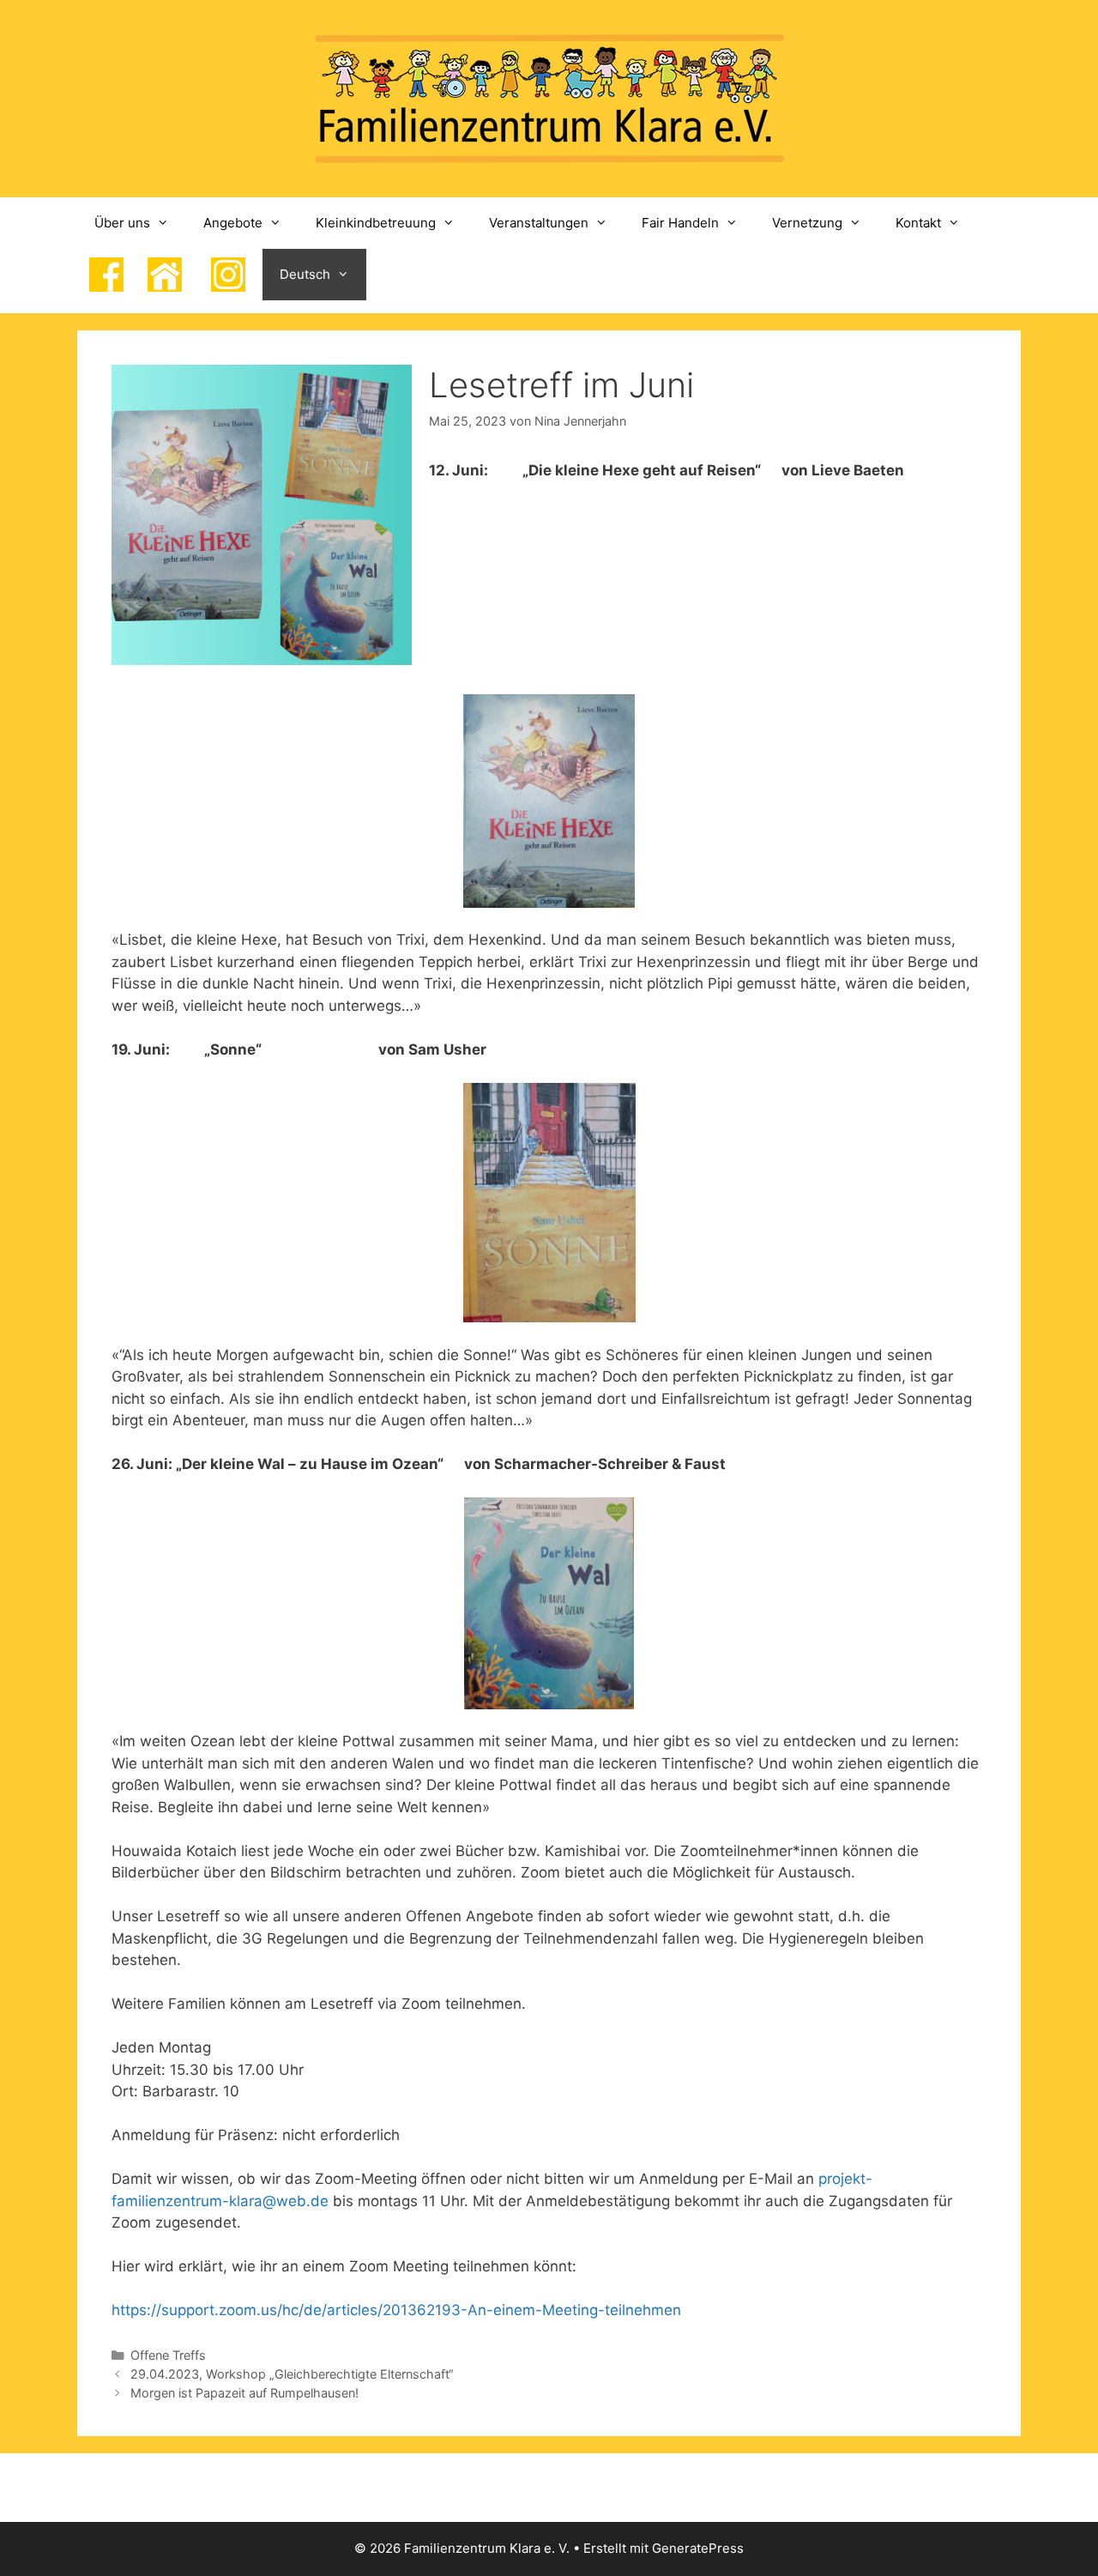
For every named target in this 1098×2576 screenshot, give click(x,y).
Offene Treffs (168, 2355)
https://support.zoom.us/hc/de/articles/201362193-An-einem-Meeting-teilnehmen (396, 2310)
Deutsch (305, 274)
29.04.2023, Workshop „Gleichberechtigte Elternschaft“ (292, 2374)
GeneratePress (698, 2548)
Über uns (122, 223)
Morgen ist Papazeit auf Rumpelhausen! (244, 2393)
